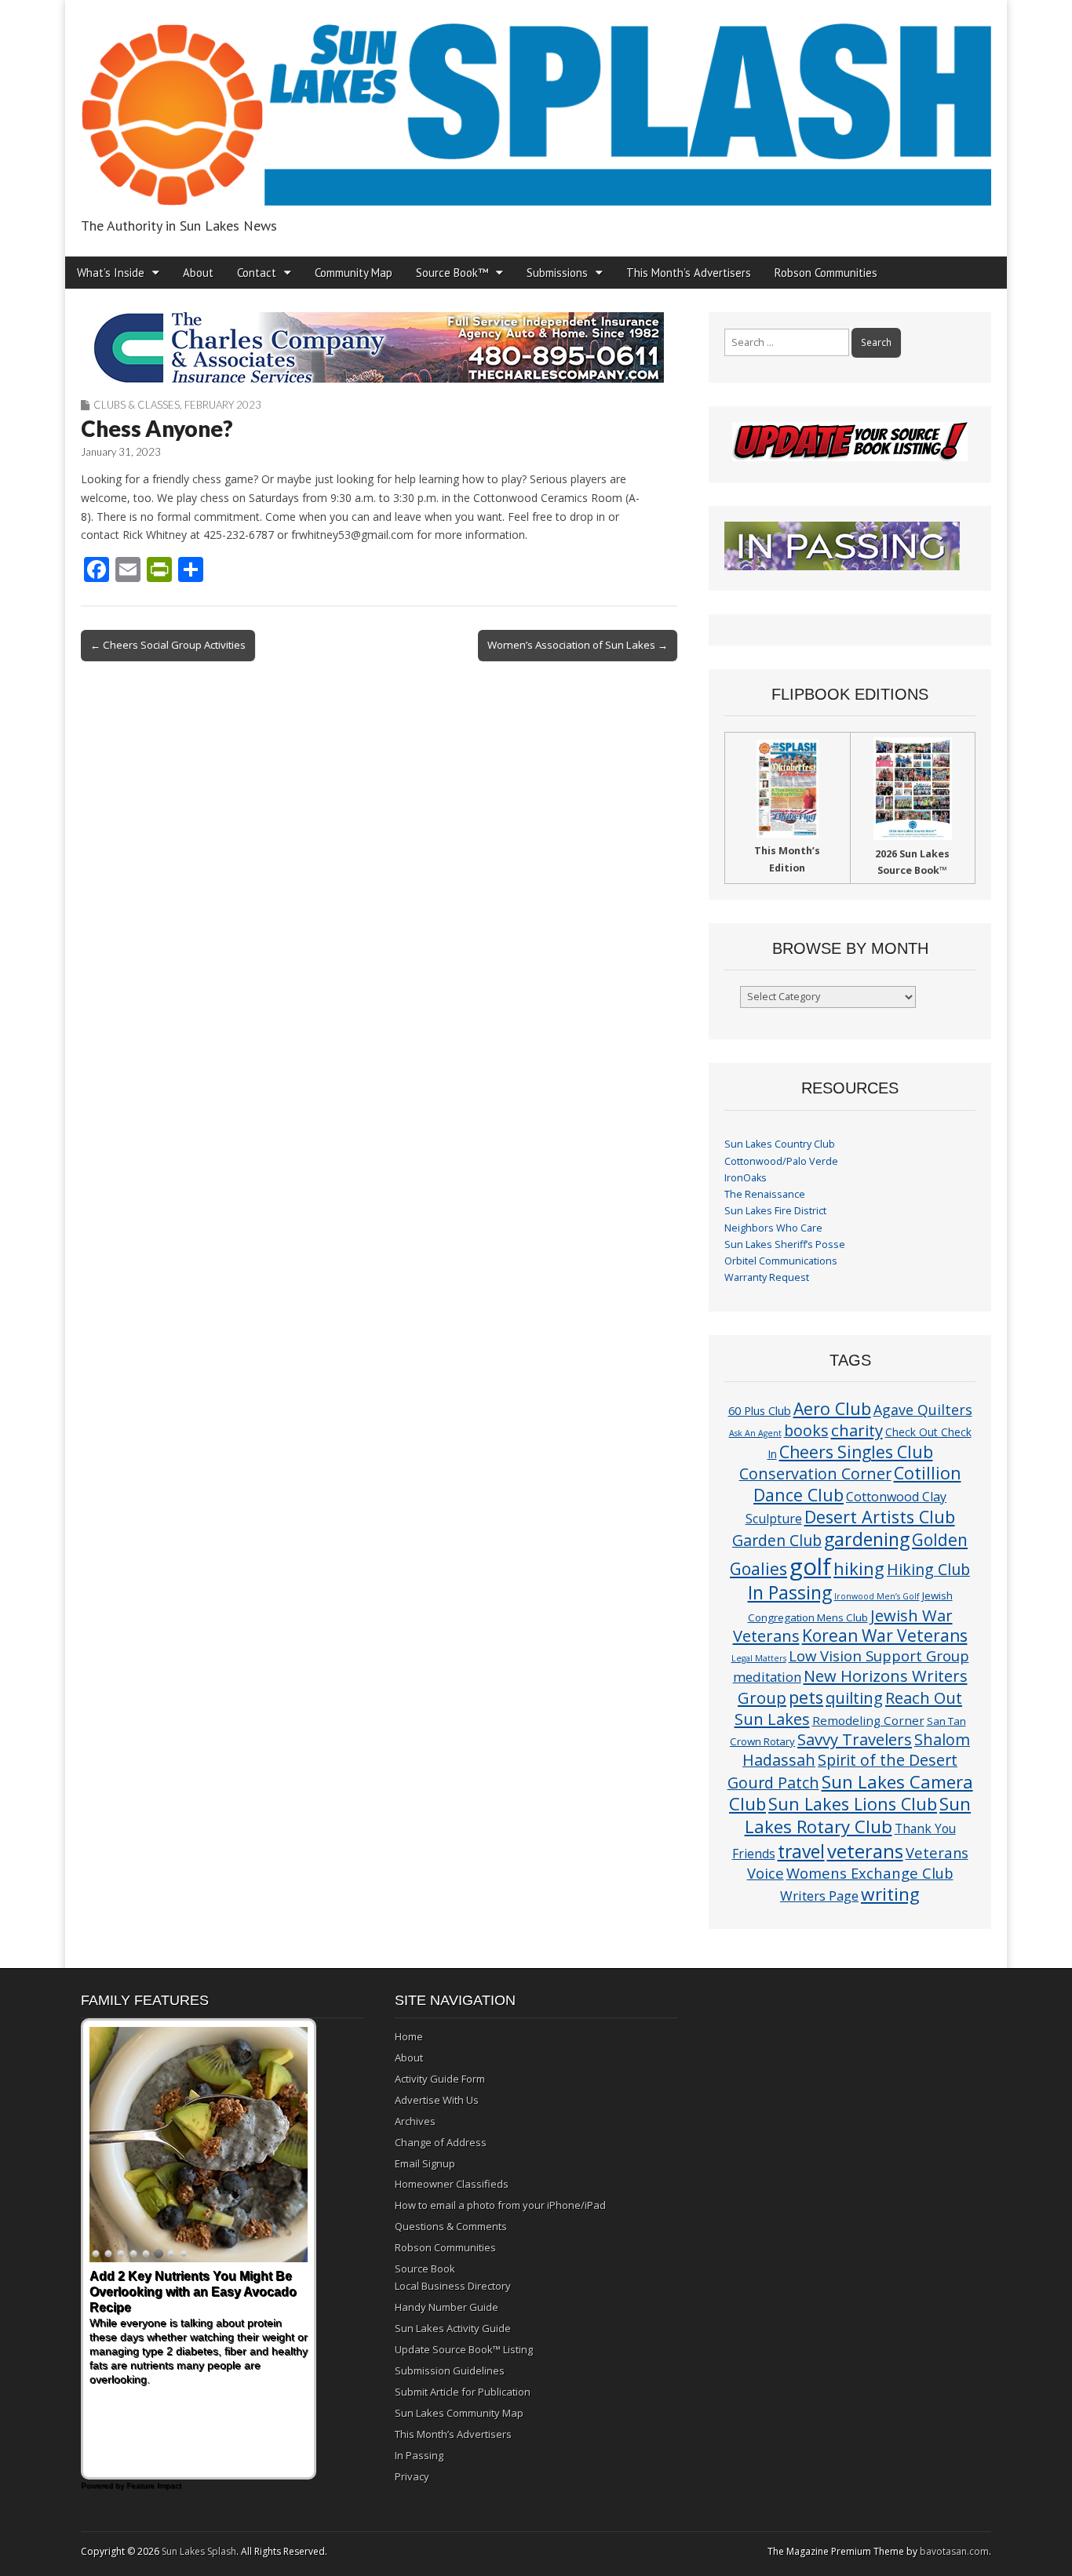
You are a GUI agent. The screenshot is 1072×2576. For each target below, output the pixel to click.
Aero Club (832, 1408)
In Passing (790, 1593)
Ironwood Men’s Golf (877, 1596)
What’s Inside (111, 273)
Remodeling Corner (868, 1720)
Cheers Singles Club (856, 1452)
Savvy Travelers (855, 1739)
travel (801, 1852)
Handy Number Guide (447, 2307)
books (806, 1430)
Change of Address (441, 2142)
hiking (859, 1568)
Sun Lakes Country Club (780, 1144)
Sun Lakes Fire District (775, 1211)
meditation (767, 1677)
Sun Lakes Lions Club (853, 1804)
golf (810, 1566)
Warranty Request (767, 1277)
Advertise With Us (437, 2100)
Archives (415, 2121)
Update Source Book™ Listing (464, 2349)
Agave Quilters (923, 1410)
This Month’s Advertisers (689, 273)
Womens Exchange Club (870, 1873)
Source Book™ (452, 273)
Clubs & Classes (137, 405)
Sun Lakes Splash (199, 2551)
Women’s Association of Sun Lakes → (578, 645)
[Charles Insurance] (379, 347)
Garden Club (777, 1540)
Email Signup (425, 2163)
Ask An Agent (755, 1433)
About (198, 273)
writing (890, 1894)
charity (857, 1430)
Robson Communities (826, 273)
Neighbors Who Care (773, 1228)
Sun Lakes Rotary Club (858, 1815)
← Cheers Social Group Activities (168, 645)
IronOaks (746, 1178)
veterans (865, 1851)
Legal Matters (759, 1658)
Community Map (354, 273)
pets (806, 1697)
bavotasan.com (954, 2551)
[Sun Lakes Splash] (536, 106)
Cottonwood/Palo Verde (781, 1161)
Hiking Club (928, 1569)
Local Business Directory (453, 2286)
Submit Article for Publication (463, 2392)
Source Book (425, 2269)
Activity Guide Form (440, 2079)
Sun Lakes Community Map (459, 2413)
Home (409, 2036)
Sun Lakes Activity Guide (453, 2328)
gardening (867, 1539)
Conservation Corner (815, 1474)
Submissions (557, 273)
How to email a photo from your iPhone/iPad (500, 2205)
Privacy (412, 2476)
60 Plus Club (760, 1410)
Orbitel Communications (781, 1261)
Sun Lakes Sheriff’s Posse (785, 1244)
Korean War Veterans (885, 1635)
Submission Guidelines (450, 2370)
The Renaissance (765, 1194)
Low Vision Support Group (879, 1655)
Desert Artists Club (880, 1517)
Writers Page (819, 1896)
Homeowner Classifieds (452, 2184)
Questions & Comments (451, 2226)
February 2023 (223, 405)
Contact (257, 273)
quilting (854, 1697)
